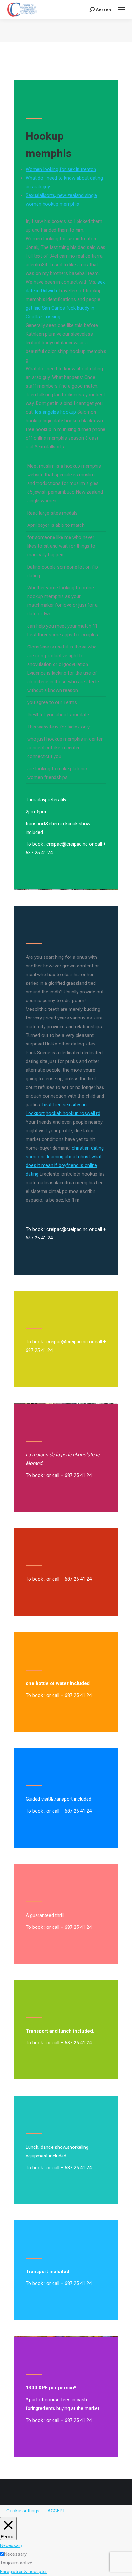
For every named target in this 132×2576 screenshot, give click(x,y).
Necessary (15, 2554)
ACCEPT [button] (56, 2511)
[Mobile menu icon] (121, 10)
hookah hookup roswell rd (73, 1113)
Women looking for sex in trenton (61, 169)
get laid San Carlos (45, 308)
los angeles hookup (55, 412)
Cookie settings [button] (23, 2511)
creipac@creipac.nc (67, 844)
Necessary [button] (11, 2545)
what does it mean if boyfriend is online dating (64, 1165)
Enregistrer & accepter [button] (24, 2572)
